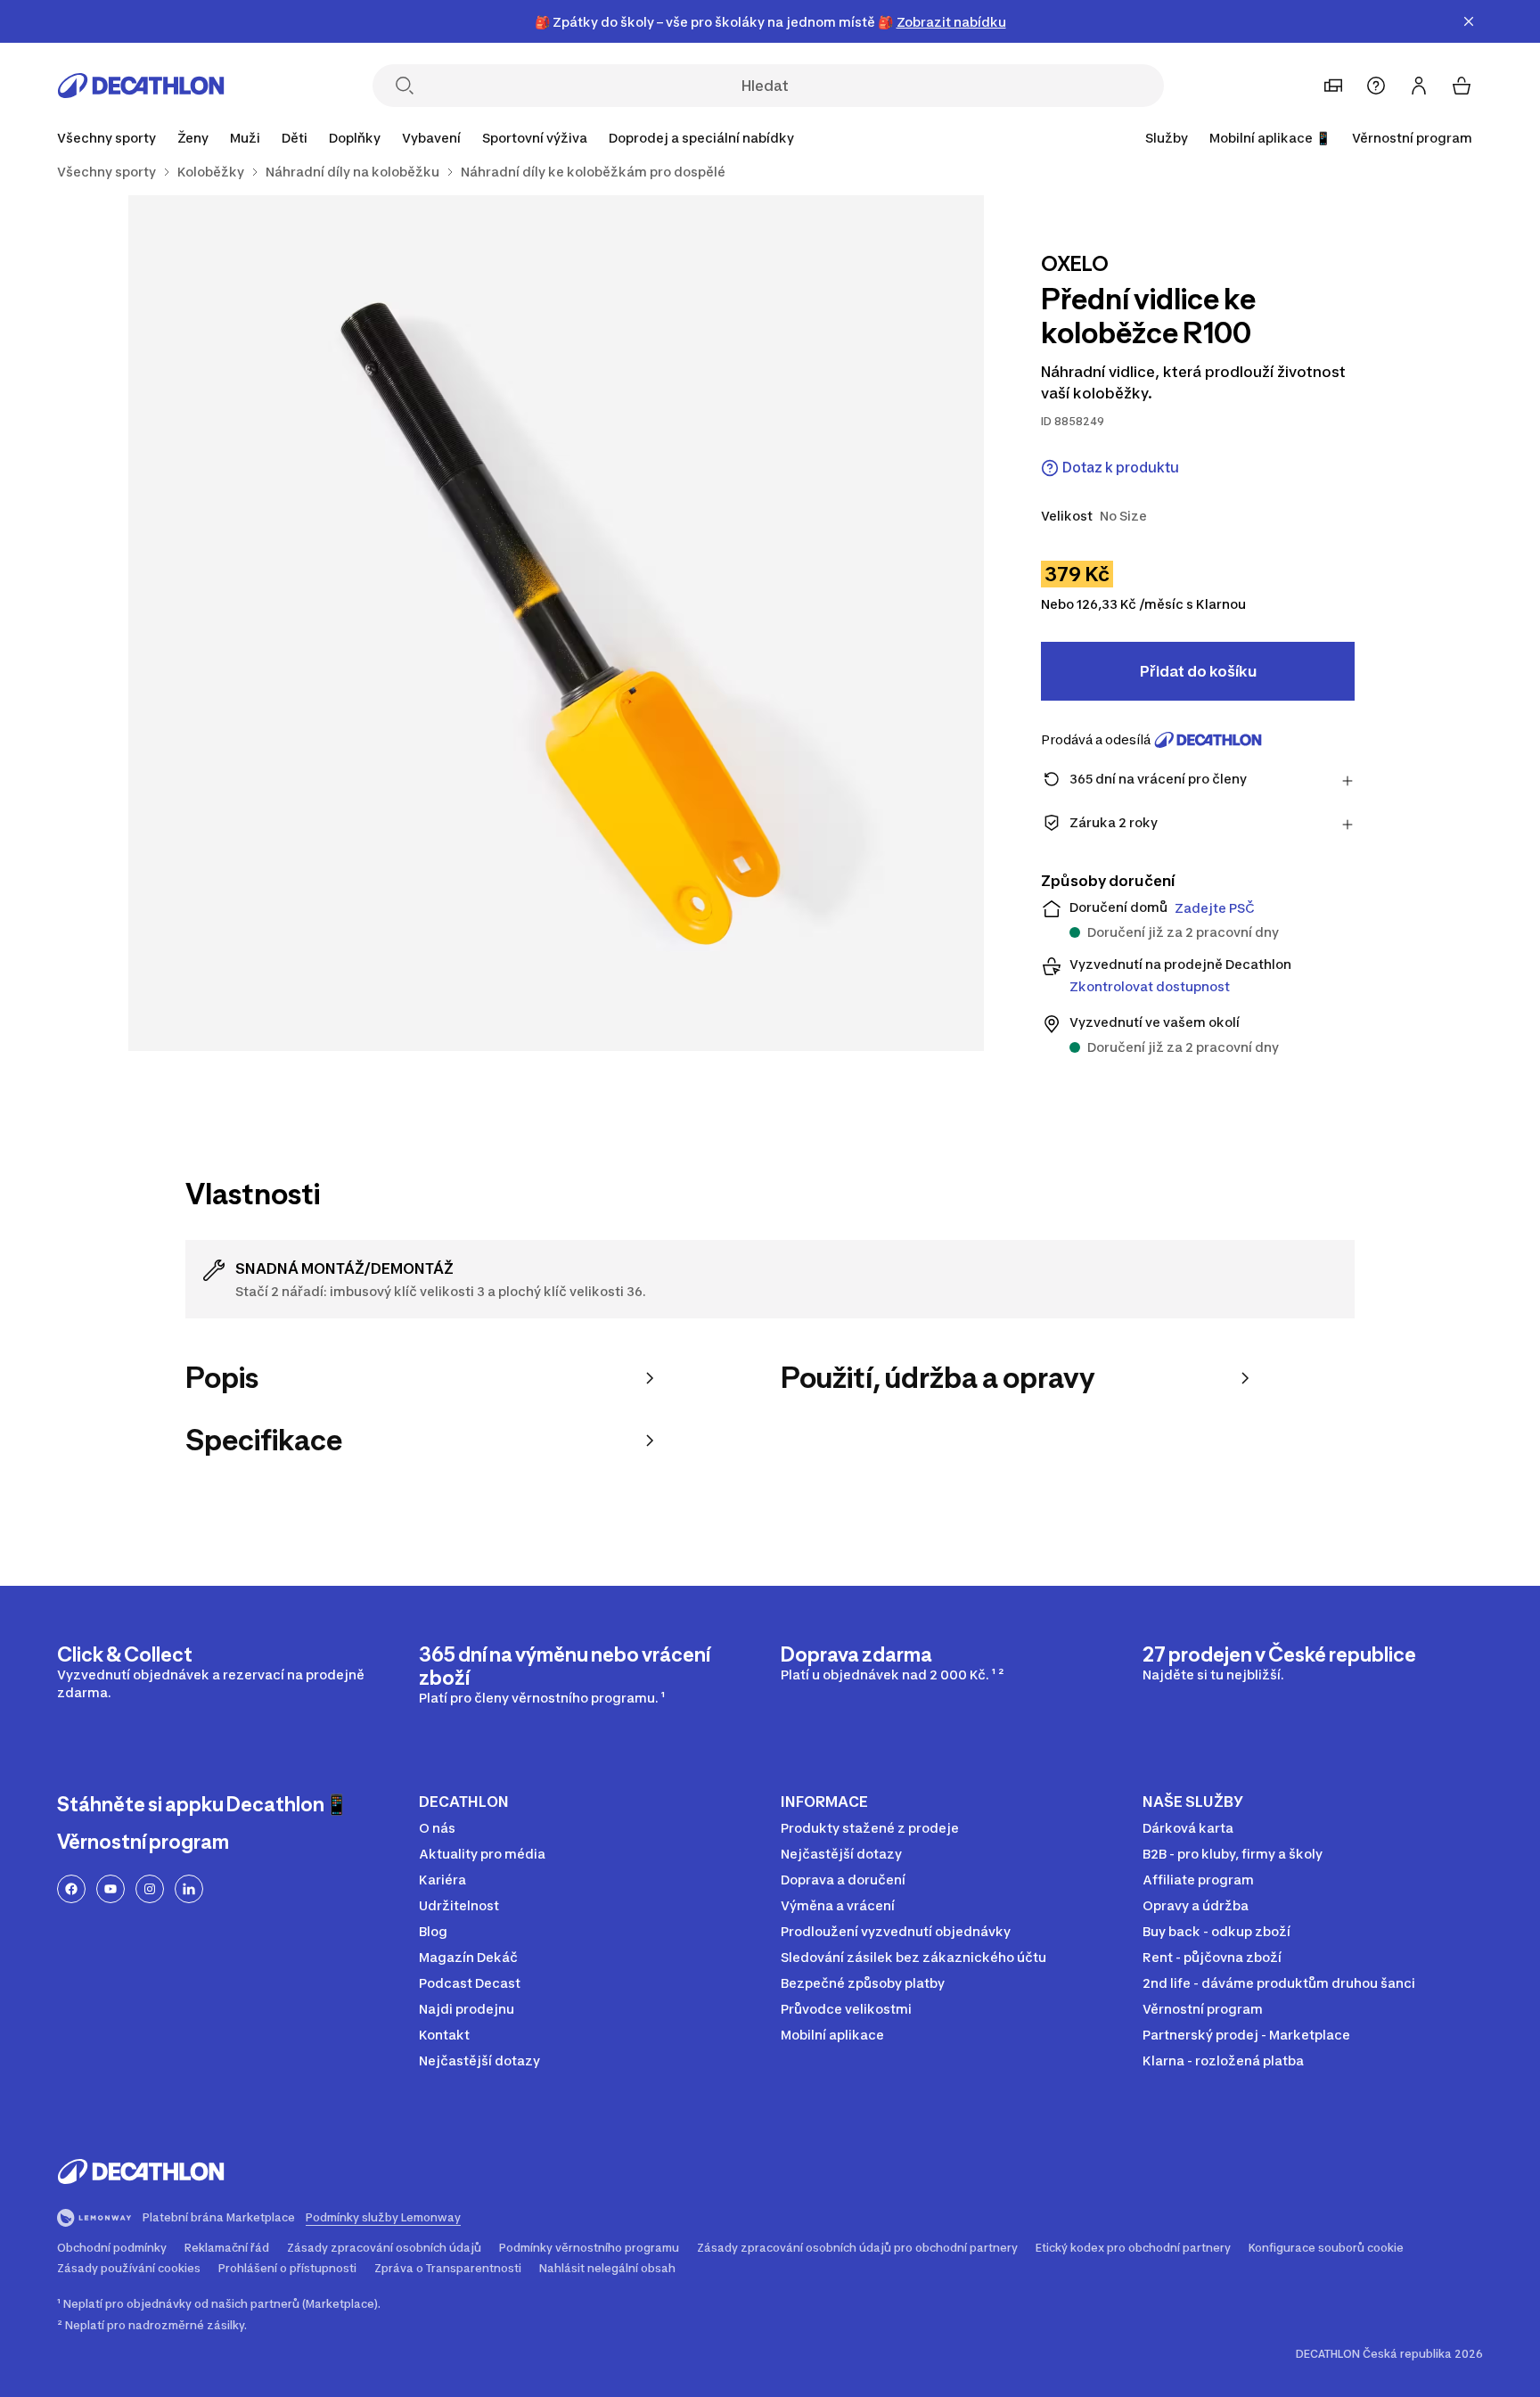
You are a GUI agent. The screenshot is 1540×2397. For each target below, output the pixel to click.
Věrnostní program (1412, 138)
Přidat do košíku (1198, 671)
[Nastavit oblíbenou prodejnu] (1333, 86)
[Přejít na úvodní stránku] (141, 86)
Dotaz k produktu (1121, 468)
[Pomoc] (1376, 86)
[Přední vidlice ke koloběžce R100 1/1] (556, 623)
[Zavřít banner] (1469, 21)
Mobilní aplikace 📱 (1270, 138)
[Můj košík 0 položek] (1462, 86)
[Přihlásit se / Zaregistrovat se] (1419, 86)
